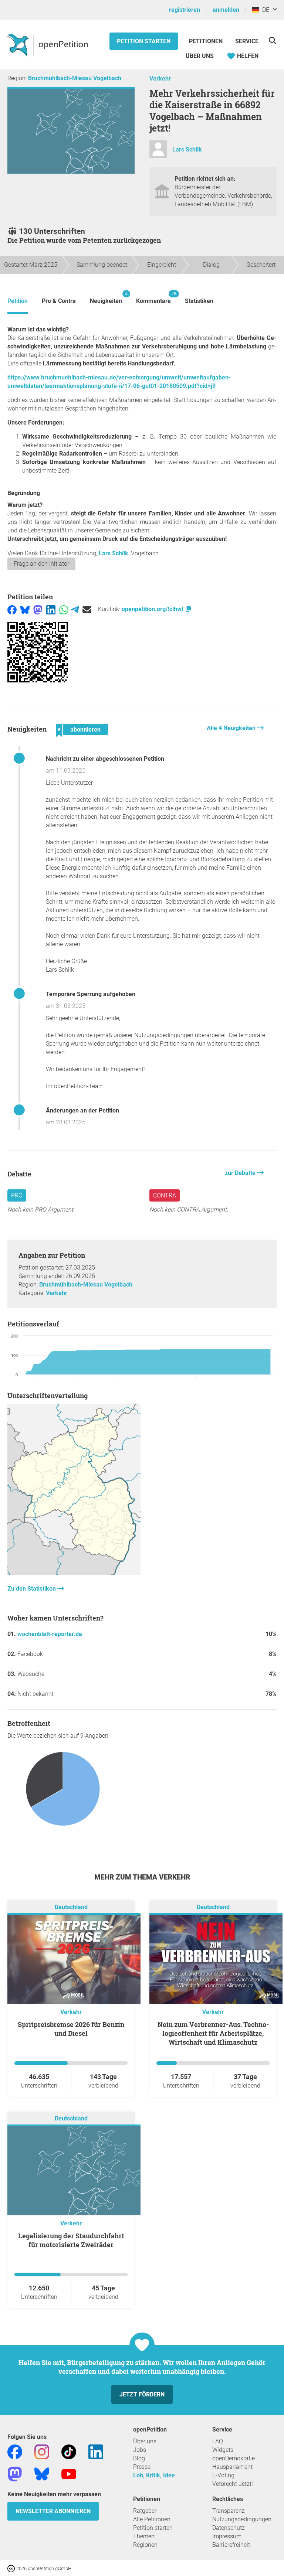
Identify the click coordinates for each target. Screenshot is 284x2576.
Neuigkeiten (106, 298)
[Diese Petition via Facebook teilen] (12, 609)
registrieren (185, 10)
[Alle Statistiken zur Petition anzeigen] (74, 1573)
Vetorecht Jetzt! (233, 2484)
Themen (144, 2536)
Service (247, 41)
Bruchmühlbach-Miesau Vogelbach (75, 78)
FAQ (218, 2441)
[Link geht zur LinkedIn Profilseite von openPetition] (96, 2451)
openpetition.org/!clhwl (153, 609)
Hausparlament (232, 2467)
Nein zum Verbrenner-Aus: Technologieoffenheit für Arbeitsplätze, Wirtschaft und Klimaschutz (213, 2033)
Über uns (145, 2441)
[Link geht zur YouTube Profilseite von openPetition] (69, 2473)
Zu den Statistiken (32, 1589)
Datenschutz (229, 2528)
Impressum (227, 2536)
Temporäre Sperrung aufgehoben (91, 994)
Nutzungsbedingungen (242, 2519)
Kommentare (153, 298)
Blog (139, 2458)
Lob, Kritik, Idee (154, 2475)
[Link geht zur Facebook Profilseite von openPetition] (15, 2451)
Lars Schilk (187, 149)
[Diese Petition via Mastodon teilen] (38, 609)
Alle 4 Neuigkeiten (232, 728)
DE (264, 10)
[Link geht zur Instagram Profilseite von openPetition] (42, 2451)
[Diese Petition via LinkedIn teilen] (51, 609)
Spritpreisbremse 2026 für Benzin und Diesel (71, 2029)
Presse (142, 2467)
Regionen (145, 2545)
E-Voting (223, 2475)
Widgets (223, 2450)
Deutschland (71, 1907)
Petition (18, 301)
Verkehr (160, 79)
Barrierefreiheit (231, 2545)
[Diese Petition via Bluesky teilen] (25, 609)
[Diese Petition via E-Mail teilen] (87, 609)
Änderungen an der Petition (82, 1110)
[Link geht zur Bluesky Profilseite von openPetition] (42, 2473)
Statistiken (199, 301)
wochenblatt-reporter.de (50, 1634)
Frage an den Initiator (41, 564)
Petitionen (207, 41)
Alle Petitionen (152, 2519)
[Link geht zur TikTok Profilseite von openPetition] (69, 2451)
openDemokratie (234, 2458)
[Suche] (272, 40)
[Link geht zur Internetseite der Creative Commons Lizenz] (12, 2568)
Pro (17, 1195)
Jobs (140, 2450)
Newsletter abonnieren (53, 2511)
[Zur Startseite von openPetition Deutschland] (49, 45)
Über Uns (200, 56)
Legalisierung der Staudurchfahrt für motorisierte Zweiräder (71, 2240)
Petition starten (144, 41)
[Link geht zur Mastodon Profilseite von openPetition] (15, 2473)
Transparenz (229, 2511)
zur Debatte (241, 1173)
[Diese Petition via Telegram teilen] (75, 609)
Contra (165, 1195)
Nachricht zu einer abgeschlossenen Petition (105, 759)
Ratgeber (145, 2511)
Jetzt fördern (142, 2394)
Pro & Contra (59, 301)
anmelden (226, 10)
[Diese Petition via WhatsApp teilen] (64, 609)
